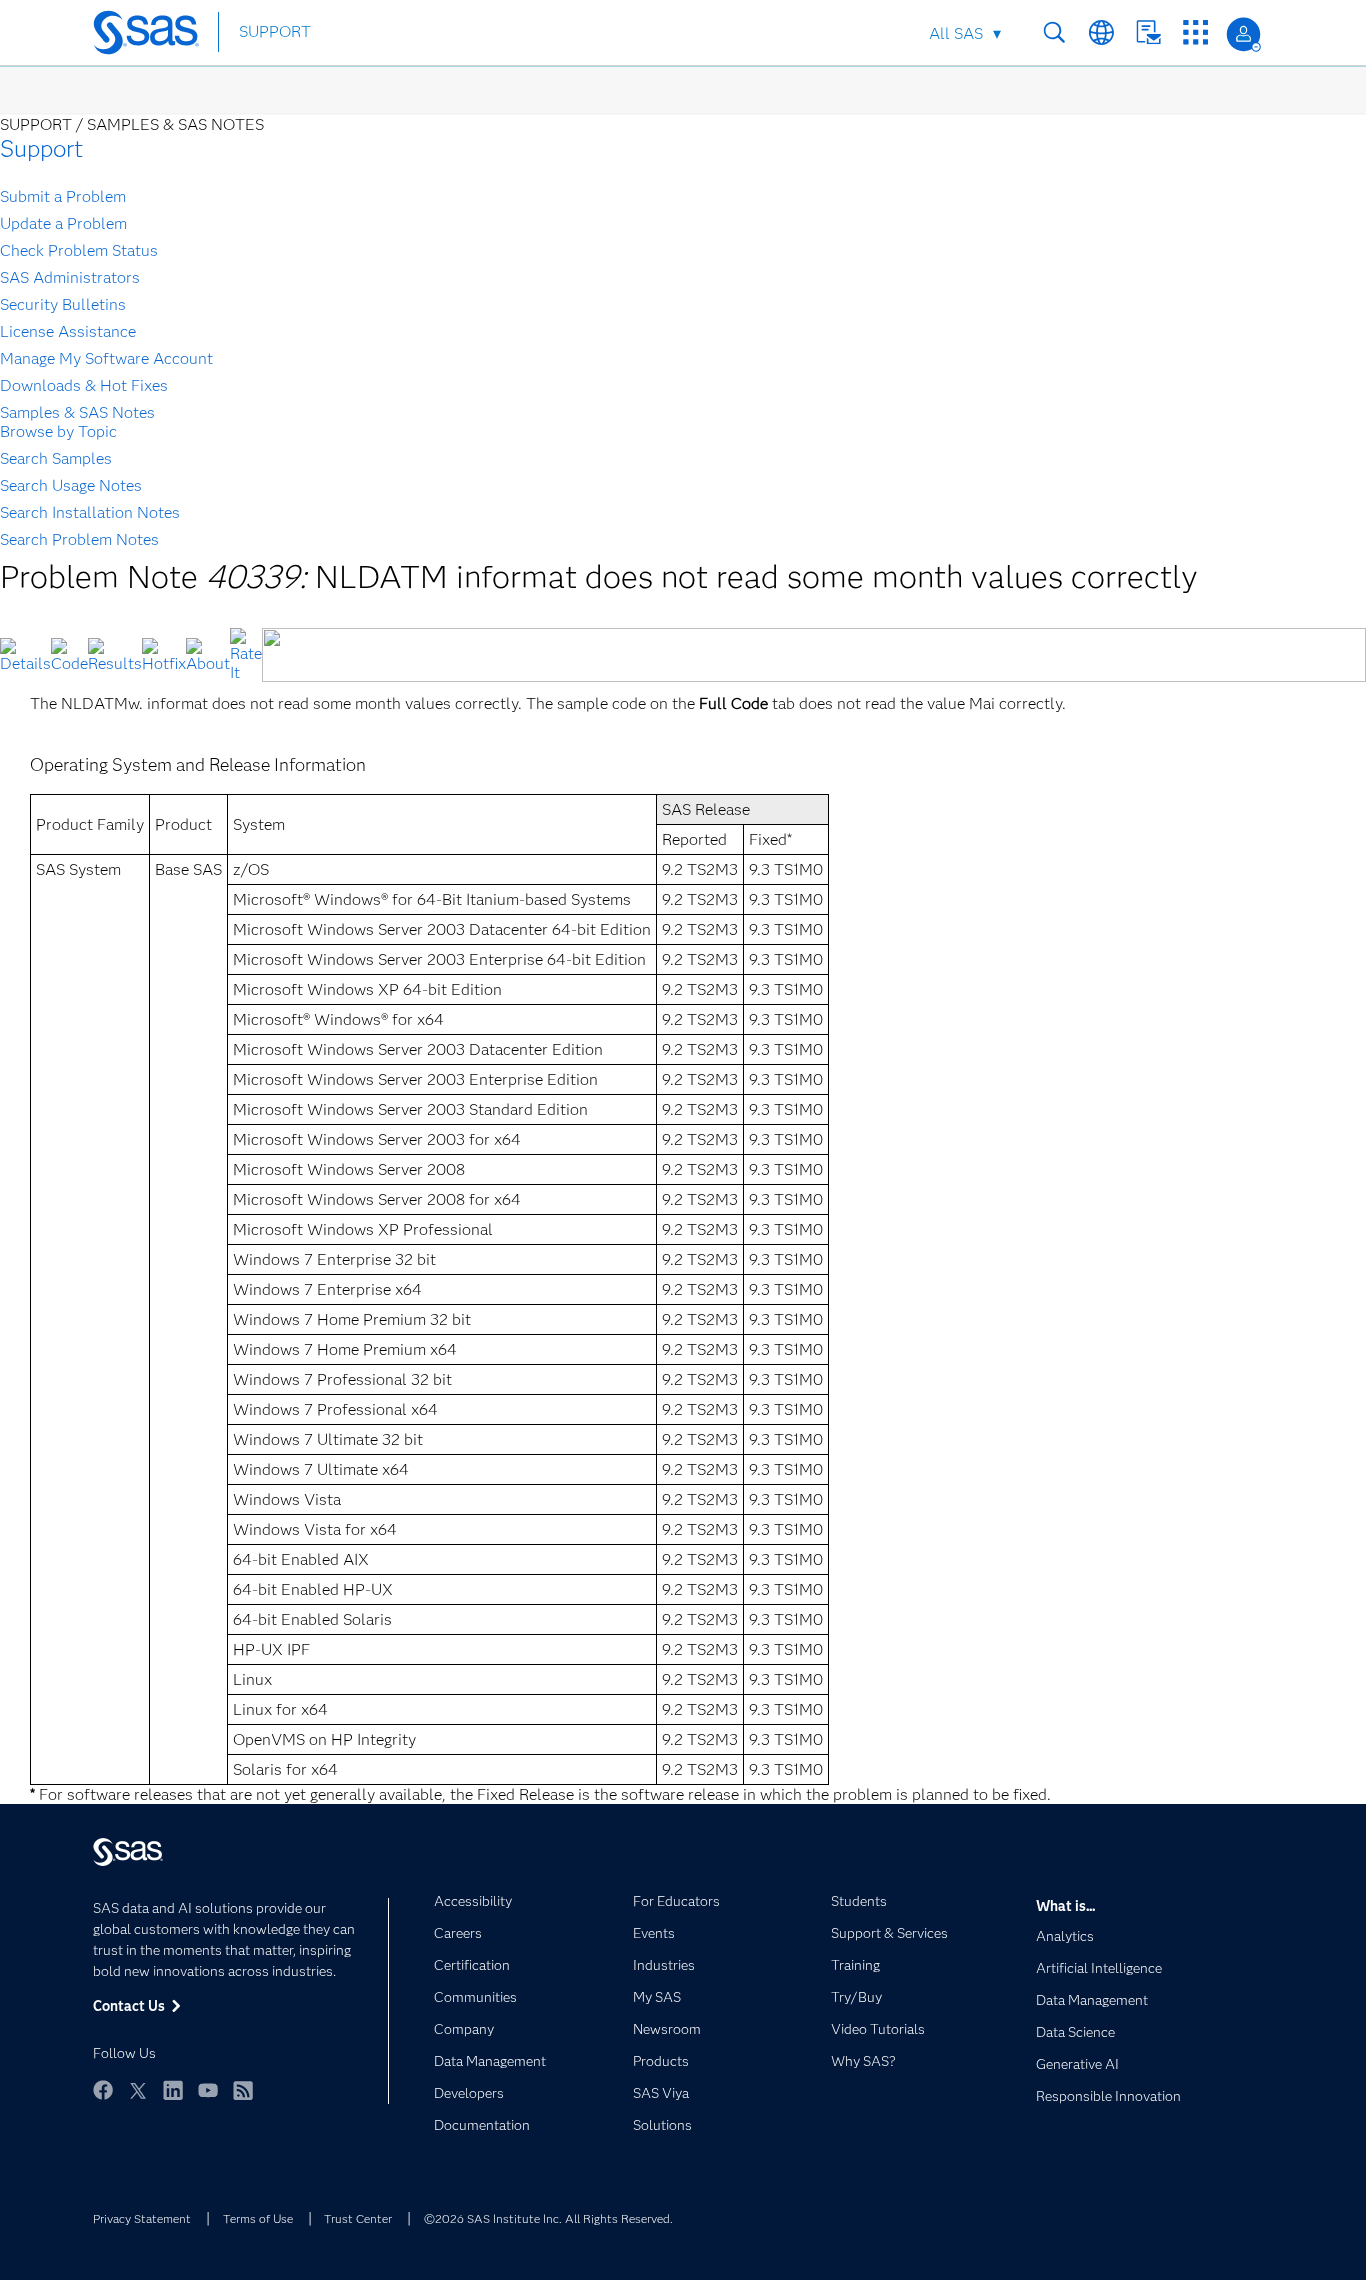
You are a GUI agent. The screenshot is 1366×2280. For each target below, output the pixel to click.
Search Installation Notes (90, 512)
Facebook (103, 2090)
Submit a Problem (63, 196)
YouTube (208, 2090)
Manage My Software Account (106, 358)
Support (41, 148)
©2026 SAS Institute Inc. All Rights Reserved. (548, 2218)
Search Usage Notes (71, 485)
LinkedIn (173, 2090)
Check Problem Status (79, 250)
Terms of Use (258, 2218)
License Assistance (68, 331)
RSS (243, 2090)
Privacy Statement (142, 2218)
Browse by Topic (58, 431)
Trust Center (358, 2218)
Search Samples (56, 458)
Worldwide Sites (1101, 32)
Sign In (1243, 34)
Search (1054, 32)
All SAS (956, 33)
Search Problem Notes (79, 539)
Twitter (138, 2090)
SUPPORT (275, 31)
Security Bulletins (63, 304)
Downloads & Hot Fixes (84, 385)
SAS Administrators (70, 277)
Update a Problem (63, 223)
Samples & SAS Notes (77, 412)
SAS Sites (1195, 32)
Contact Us (1148, 32)
